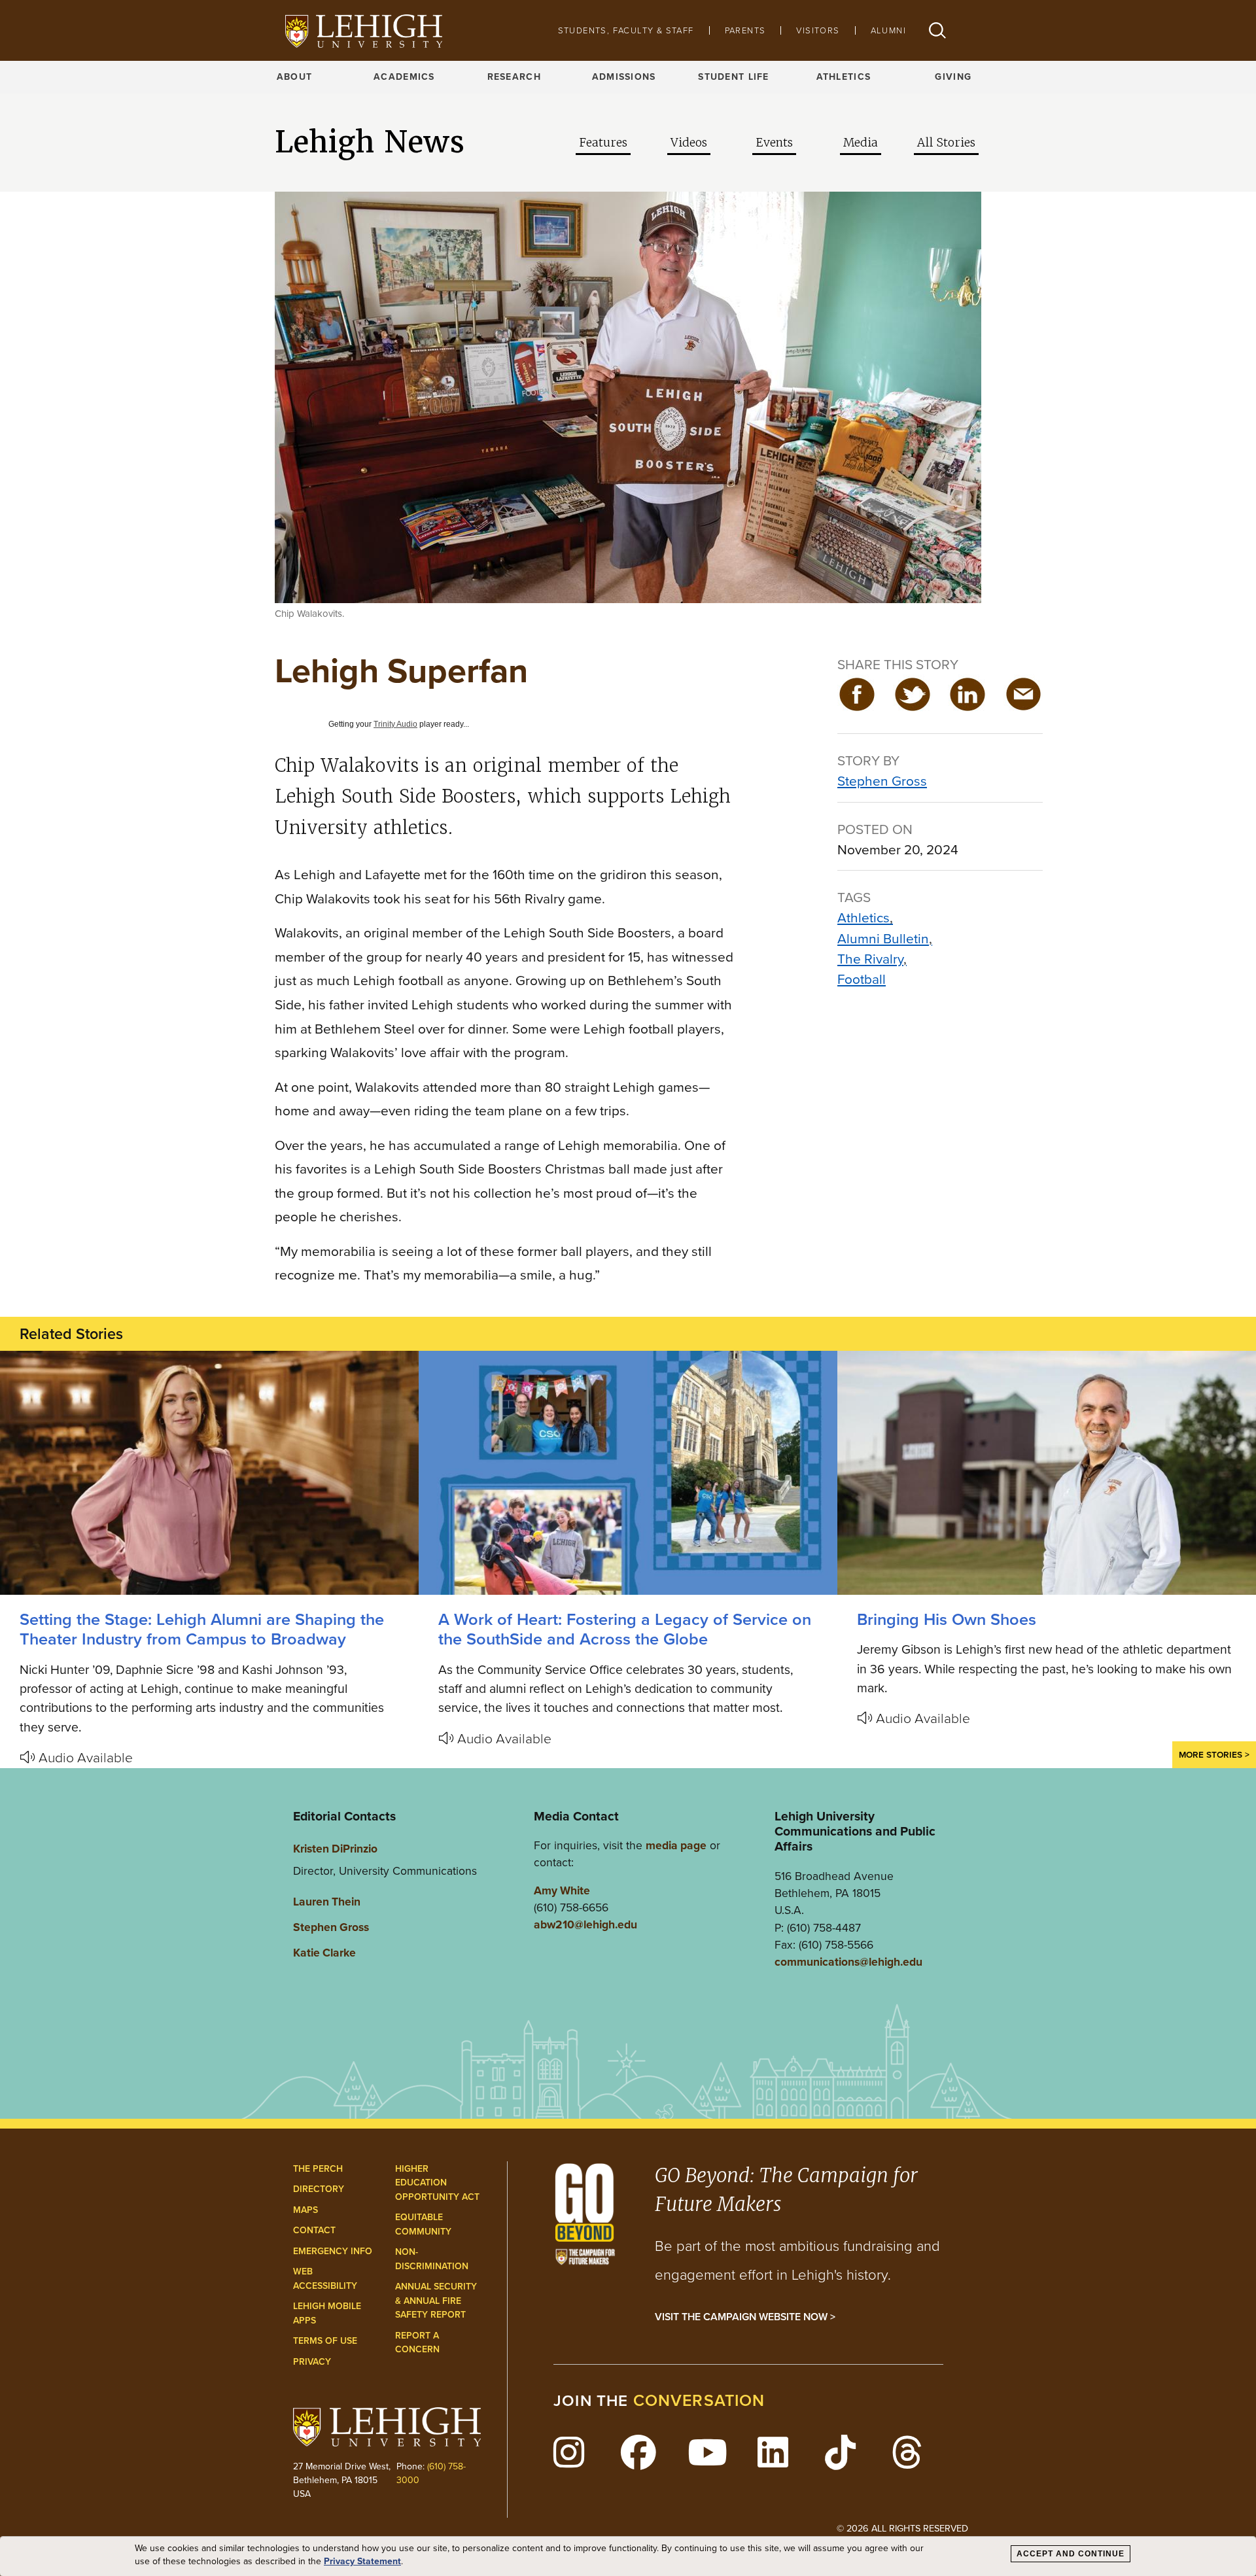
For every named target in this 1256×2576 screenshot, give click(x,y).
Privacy (312, 2362)
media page (676, 1845)
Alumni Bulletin (883, 938)
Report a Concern (417, 2343)
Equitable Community (423, 2224)
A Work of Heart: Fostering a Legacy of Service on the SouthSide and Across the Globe (625, 1629)
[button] (937, 30)
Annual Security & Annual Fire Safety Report (436, 2301)
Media (861, 143)
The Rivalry (870, 959)
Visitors (818, 30)
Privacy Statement (362, 2562)
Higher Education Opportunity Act (437, 2183)
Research (514, 77)
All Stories (946, 143)
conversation (699, 2400)
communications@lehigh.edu (848, 1962)
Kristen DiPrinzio (335, 1849)
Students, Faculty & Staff (626, 30)
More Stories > (1214, 1754)
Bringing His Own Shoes (947, 1619)
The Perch (318, 2169)
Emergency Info (333, 2251)
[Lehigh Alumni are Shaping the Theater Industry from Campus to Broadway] (209, 1473)
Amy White (562, 1890)
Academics (404, 77)
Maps (305, 2210)
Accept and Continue (1071, 2554)
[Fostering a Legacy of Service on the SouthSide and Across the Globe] (628, 1473)
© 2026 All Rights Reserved (902, 2528)
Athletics (844, 77)
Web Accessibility (325, 2279)
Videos (689, 143)
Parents (745, 30)
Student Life (733, 77)
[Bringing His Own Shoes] (1047, 1473)
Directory (319, 2189)
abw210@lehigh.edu (585, 1924)
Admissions (624, 77)
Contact (314, 2230)
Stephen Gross (882, 781)
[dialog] (628, 2556)
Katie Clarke (324, 1953)
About (294, 77)
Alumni (888, 30)
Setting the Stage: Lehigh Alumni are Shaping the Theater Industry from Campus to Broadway (202, 1629)
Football (862, 979)
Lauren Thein (327, 1902)
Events (774, 143)
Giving (953, 77)
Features (603, 143)
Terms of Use (325, 2341)
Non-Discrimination (432, 2259)
